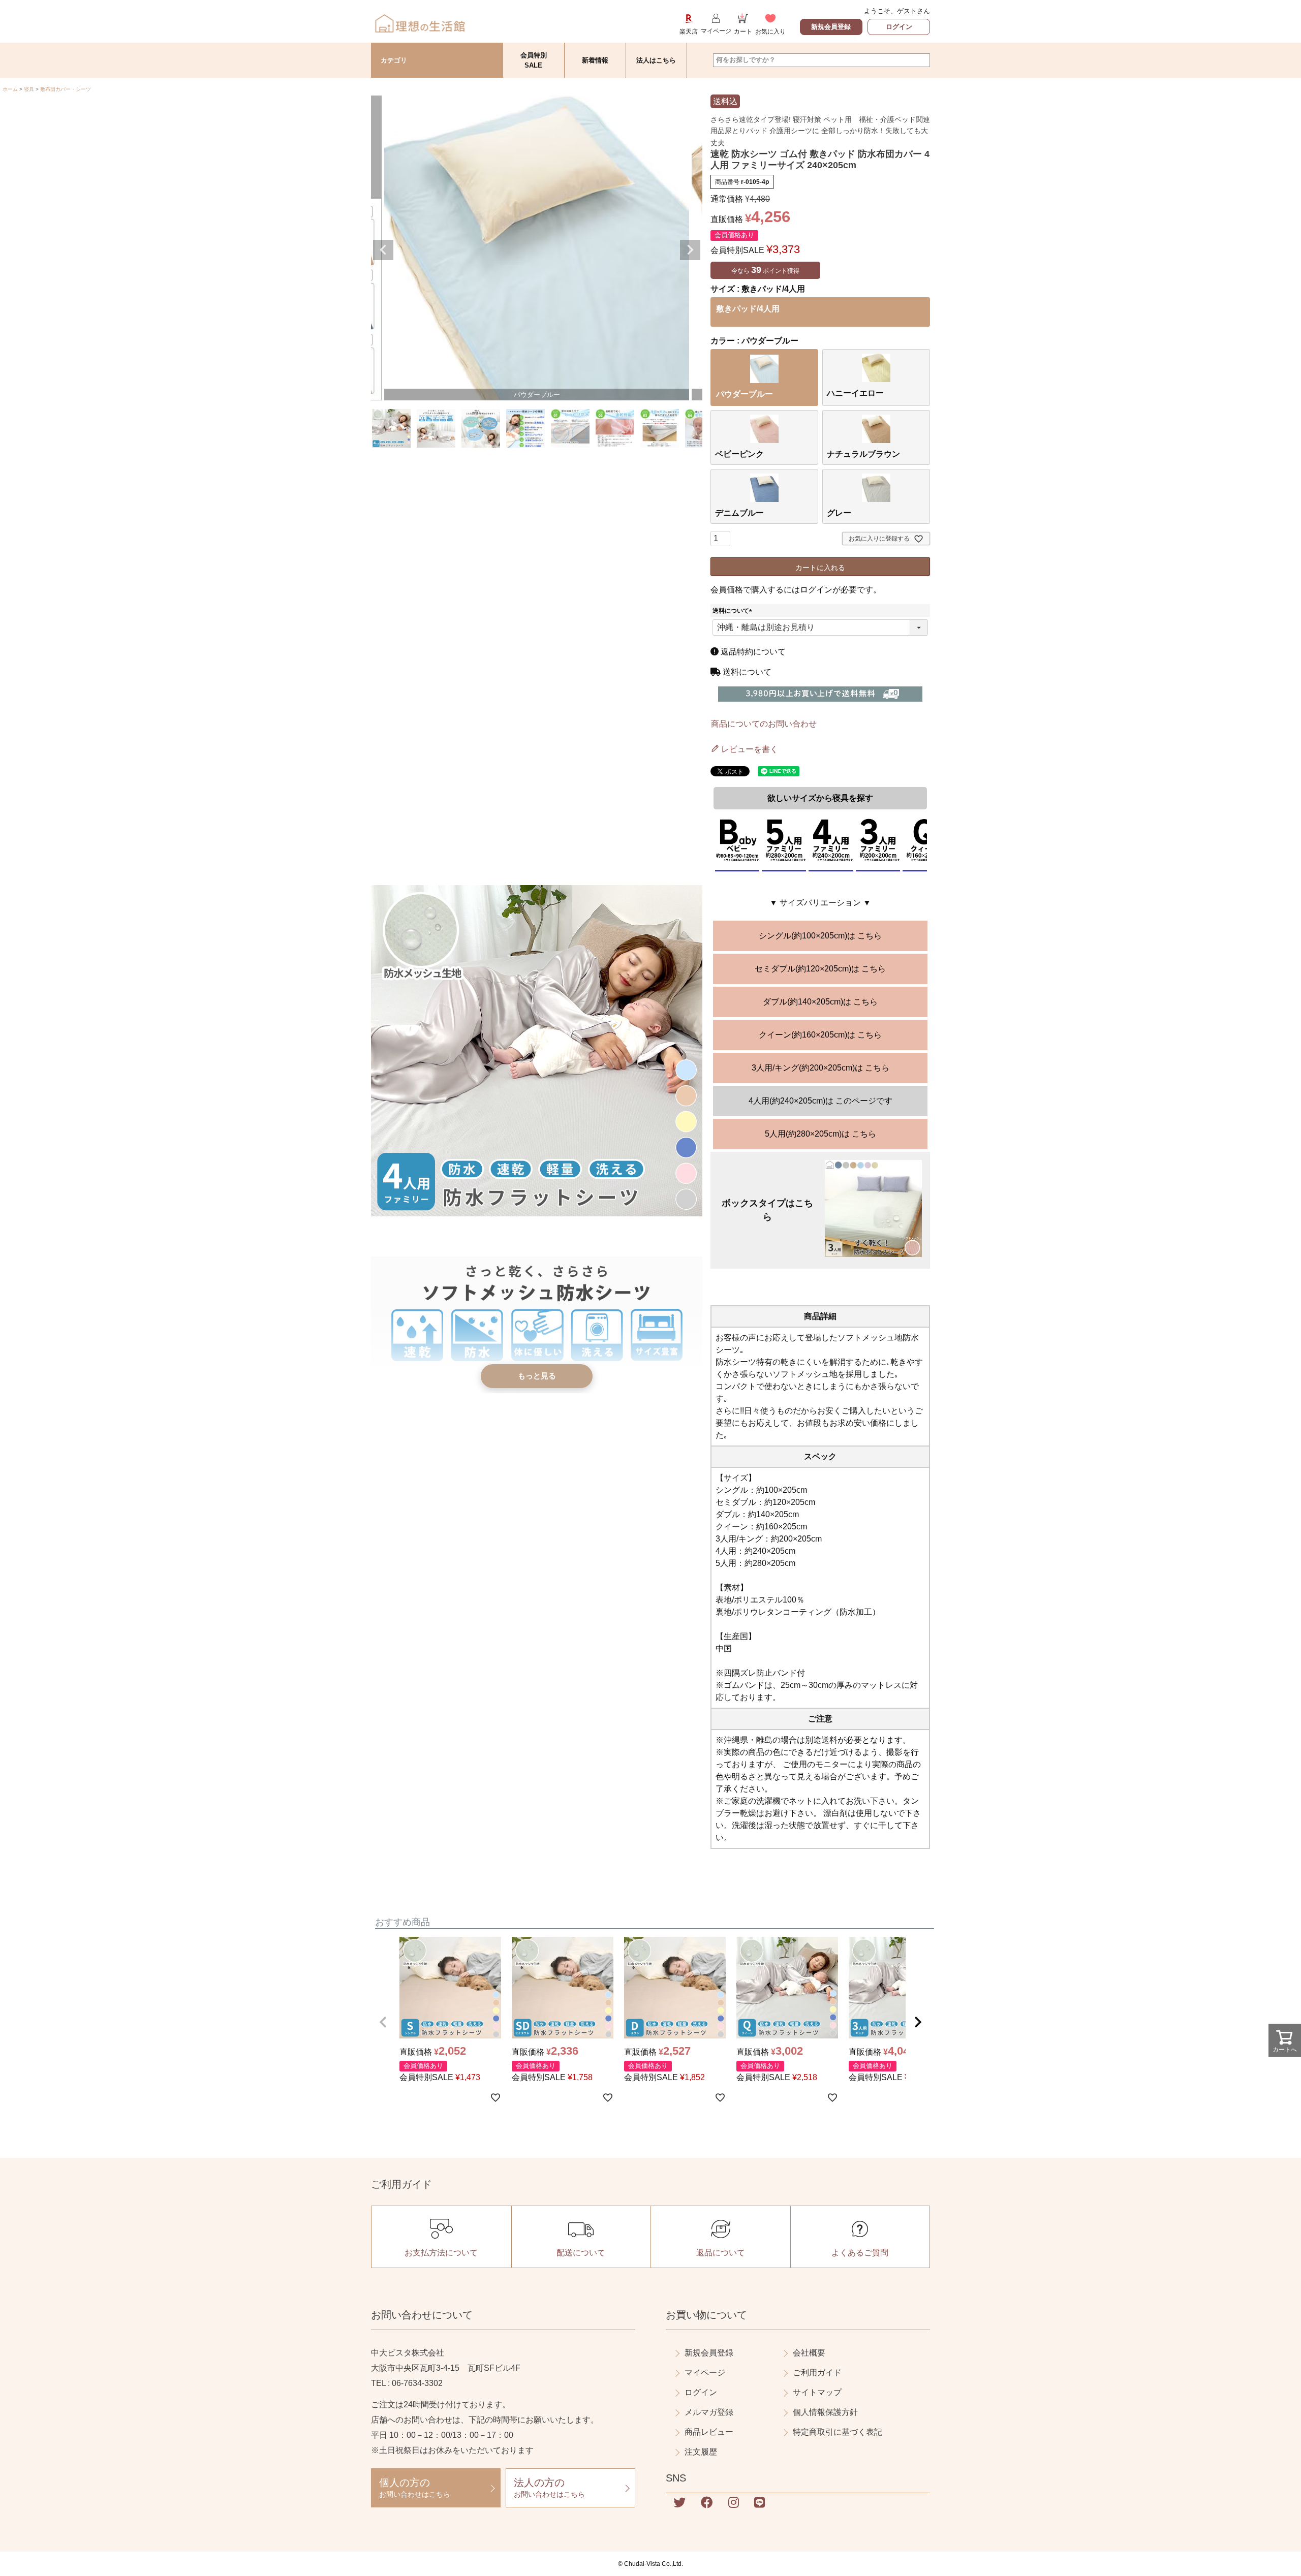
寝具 (29, 89)
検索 (922, 60)
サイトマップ (817, 2392)
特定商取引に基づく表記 (838, 2432)
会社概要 (809, 2353)
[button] (383, 2022)
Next (690, 250)
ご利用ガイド (817, 2373)
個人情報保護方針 (825, 2412)
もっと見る (537, 1376)
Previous (383, 250)
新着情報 (595, 60)
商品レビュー (709, 2432)
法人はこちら (656, 60)
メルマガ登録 (709, 2412)
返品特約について (752, 652)
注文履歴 (701, 2452)
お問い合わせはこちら (415, 2488)
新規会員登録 (831, 27)
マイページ (705, 2373)
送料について (734, 611)
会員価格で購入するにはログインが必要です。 (796, 590)
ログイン (899, 27)
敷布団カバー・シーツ (66, 89)
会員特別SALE (534, 60)
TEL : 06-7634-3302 (407, 2383)
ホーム (10, 89)
